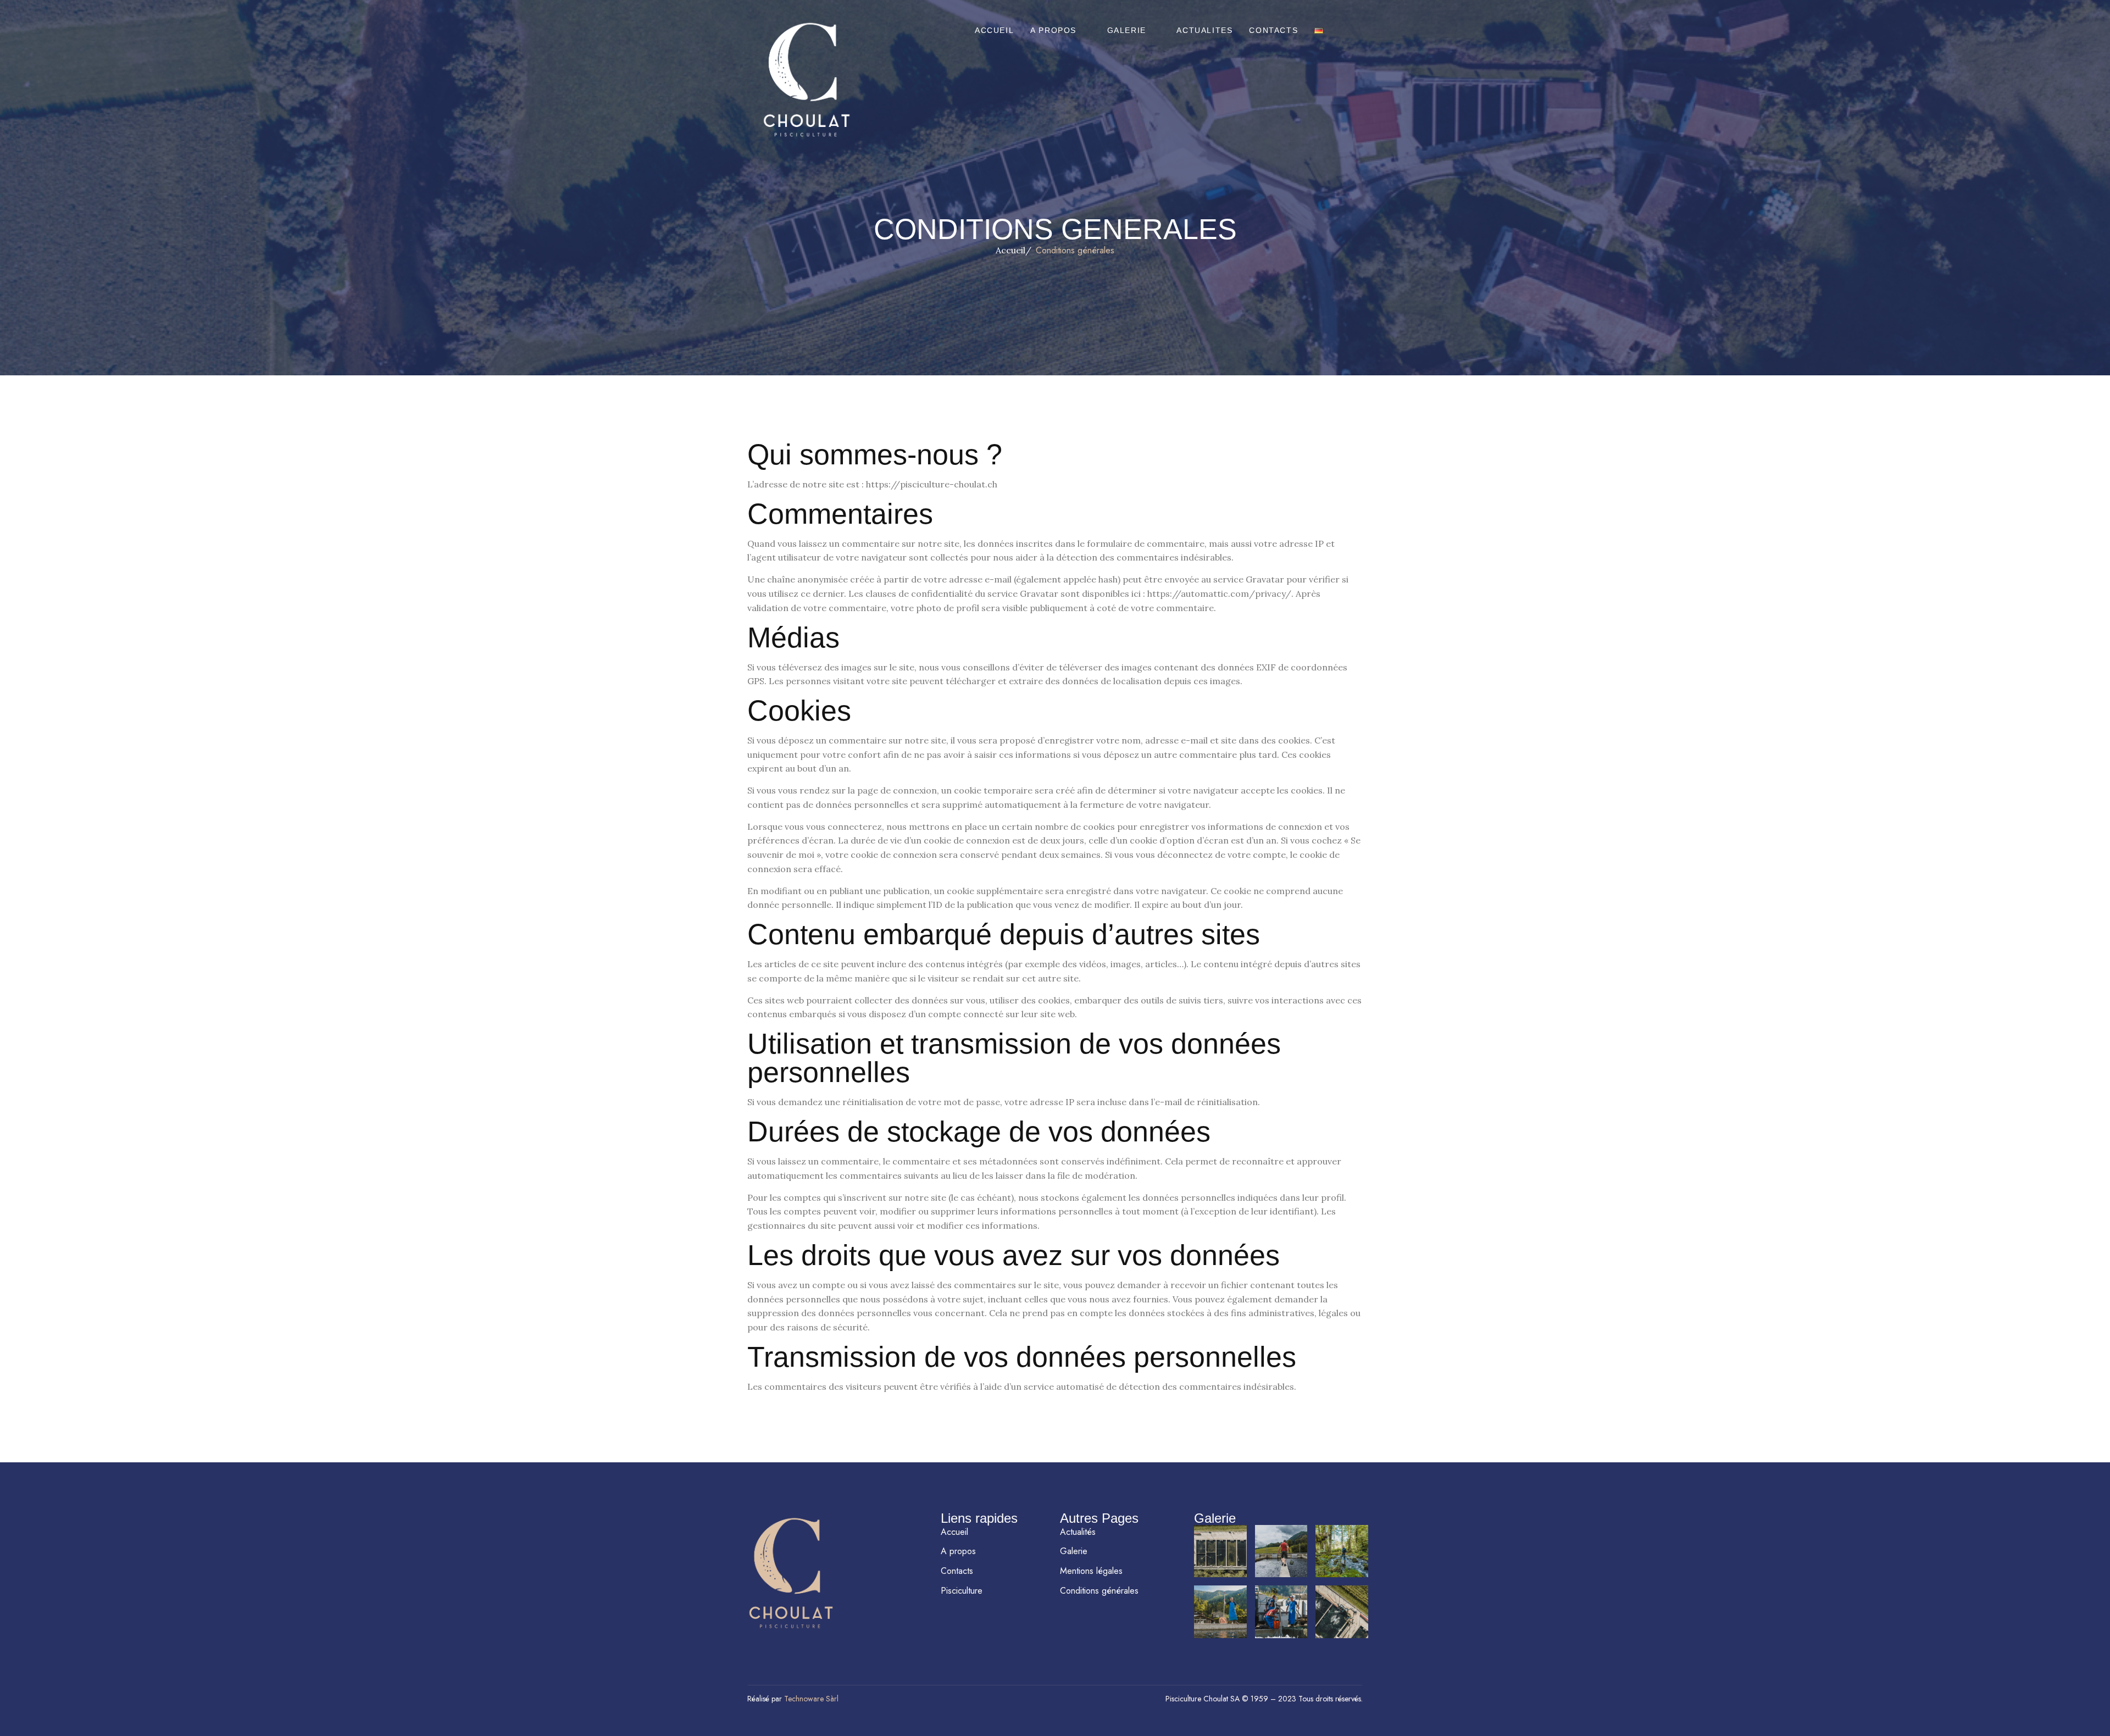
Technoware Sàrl (811, 1699)
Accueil (994, 30)
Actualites (1204, 30)
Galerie (1127, 30)
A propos (1053, 30)
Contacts (1273, 30)
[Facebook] (758, 1645)
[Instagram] (791, 1645)
